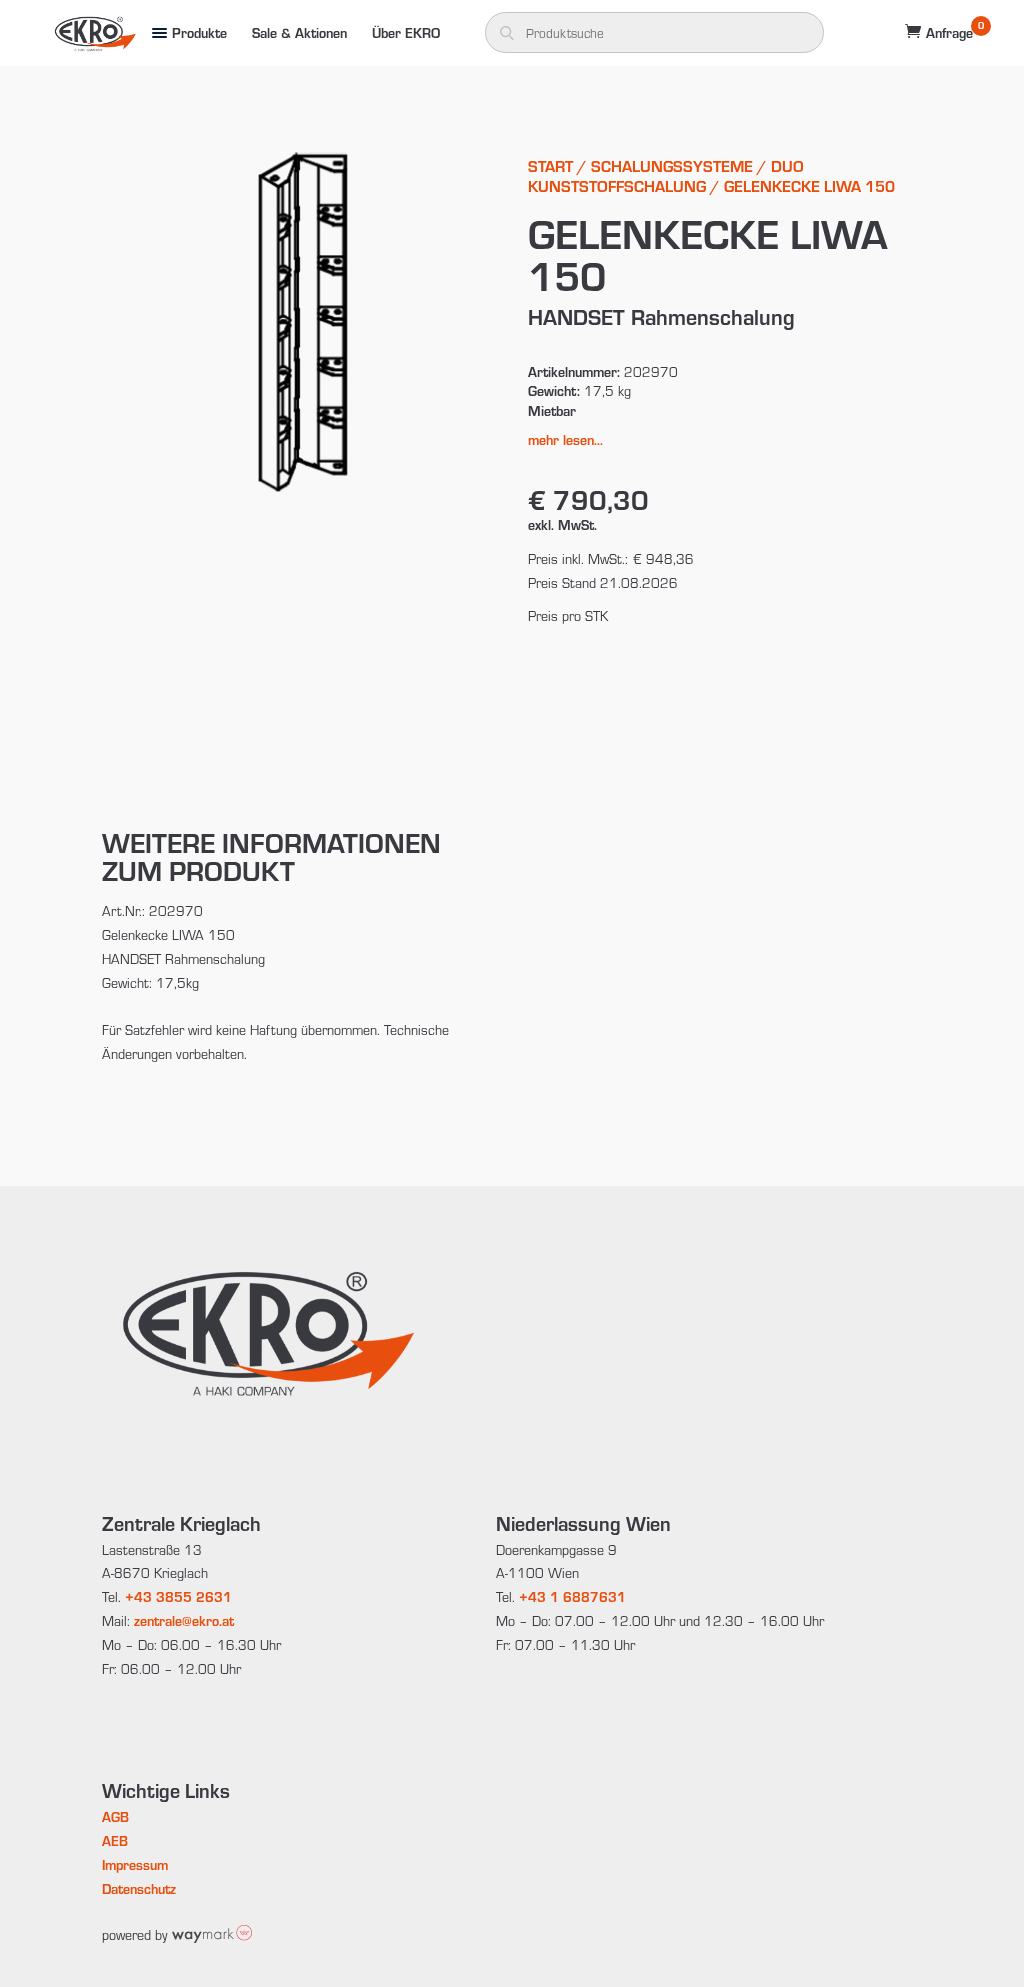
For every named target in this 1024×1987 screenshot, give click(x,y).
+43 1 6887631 (572, 1596)
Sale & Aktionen (299, 32)
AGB (115, 1816)
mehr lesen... (565, 439)
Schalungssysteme (672, 165)
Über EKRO (406, 32)
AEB (115, 1840)
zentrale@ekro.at (184, 1620)
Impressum (135, 1864)
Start (550, 165)
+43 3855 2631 (178, 1596)
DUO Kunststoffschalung (666, 175)
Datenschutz (139, 1888)
